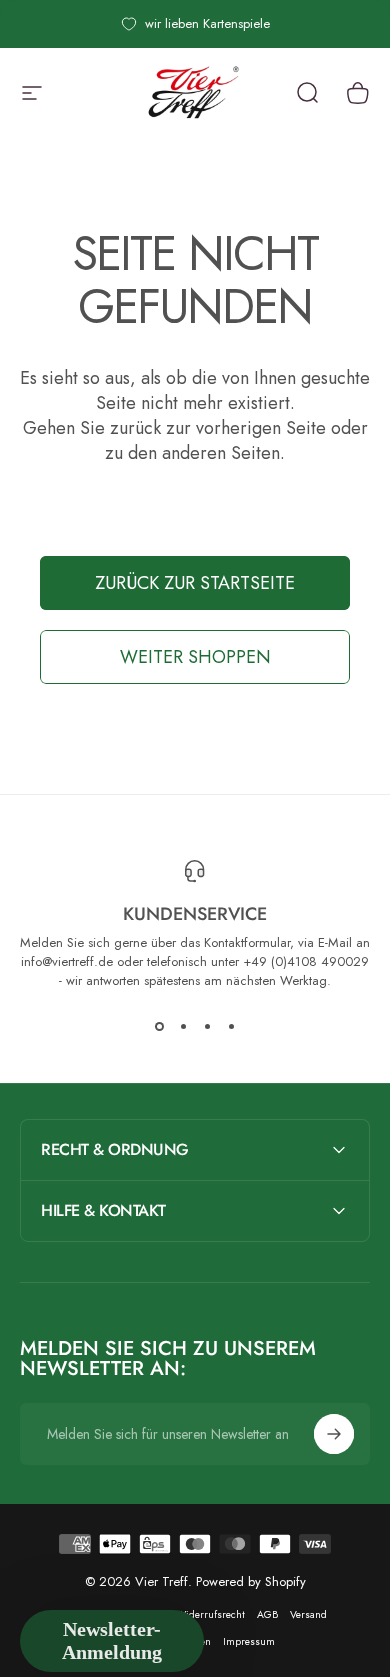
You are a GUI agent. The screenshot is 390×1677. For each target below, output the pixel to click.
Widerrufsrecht (210, 1614)
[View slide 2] (183, 1026)
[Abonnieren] (334, 1434)
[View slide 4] (231, 1026)
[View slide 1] (159, 1026)
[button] (112, 1641)
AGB (267, 1614)
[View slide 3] (207, 1026)
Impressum (249, 1641)
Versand (308, 1614)
